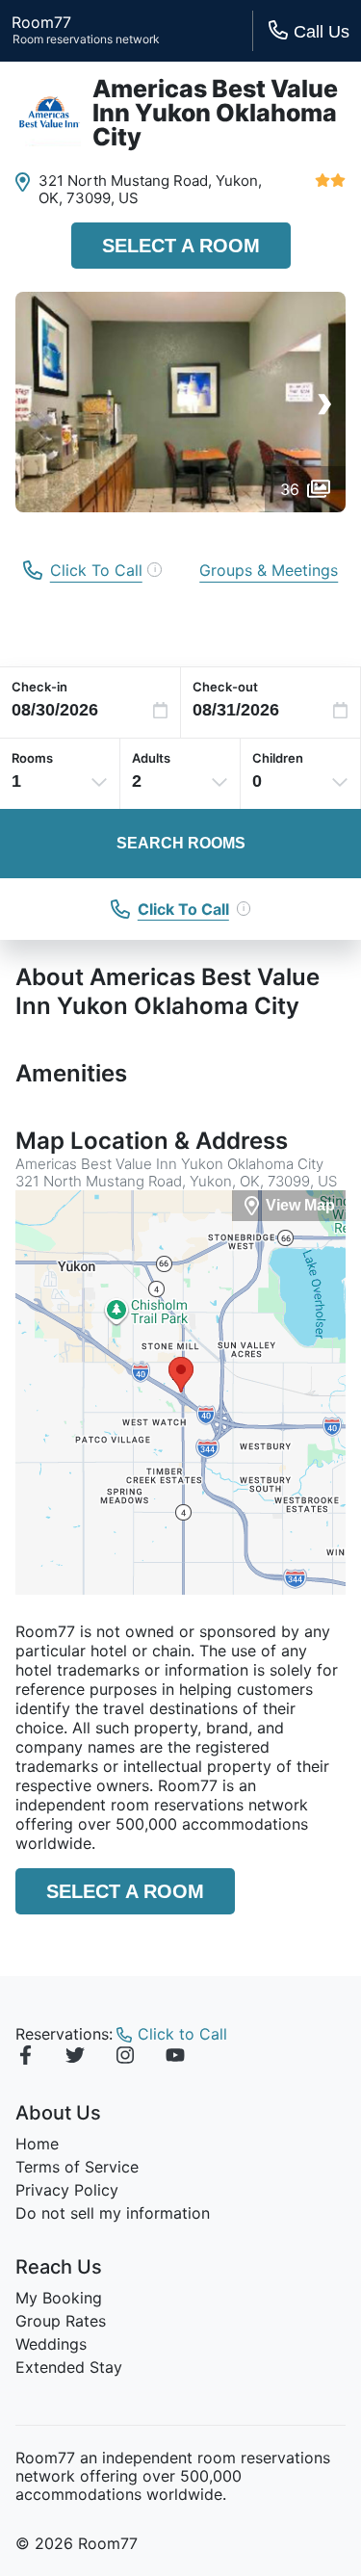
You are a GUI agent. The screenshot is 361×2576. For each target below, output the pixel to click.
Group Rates (61, 2321)
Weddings (51, 2344)
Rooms (32, 758)
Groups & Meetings (269, 570)
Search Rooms (181, 843)
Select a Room (181, 246)
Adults (151, 758)
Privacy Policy (67, 2190)
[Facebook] (25, 2058)
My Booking (59, 2298)
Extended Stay (69, 2367)
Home (37, 2144)
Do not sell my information (113, 2213)
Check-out (225, 687)
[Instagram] (125, 2058)
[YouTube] (175, 2058)
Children (278, 758)
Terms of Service (77, 2167)
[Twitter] (75, 2058)
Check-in (39, 687)
